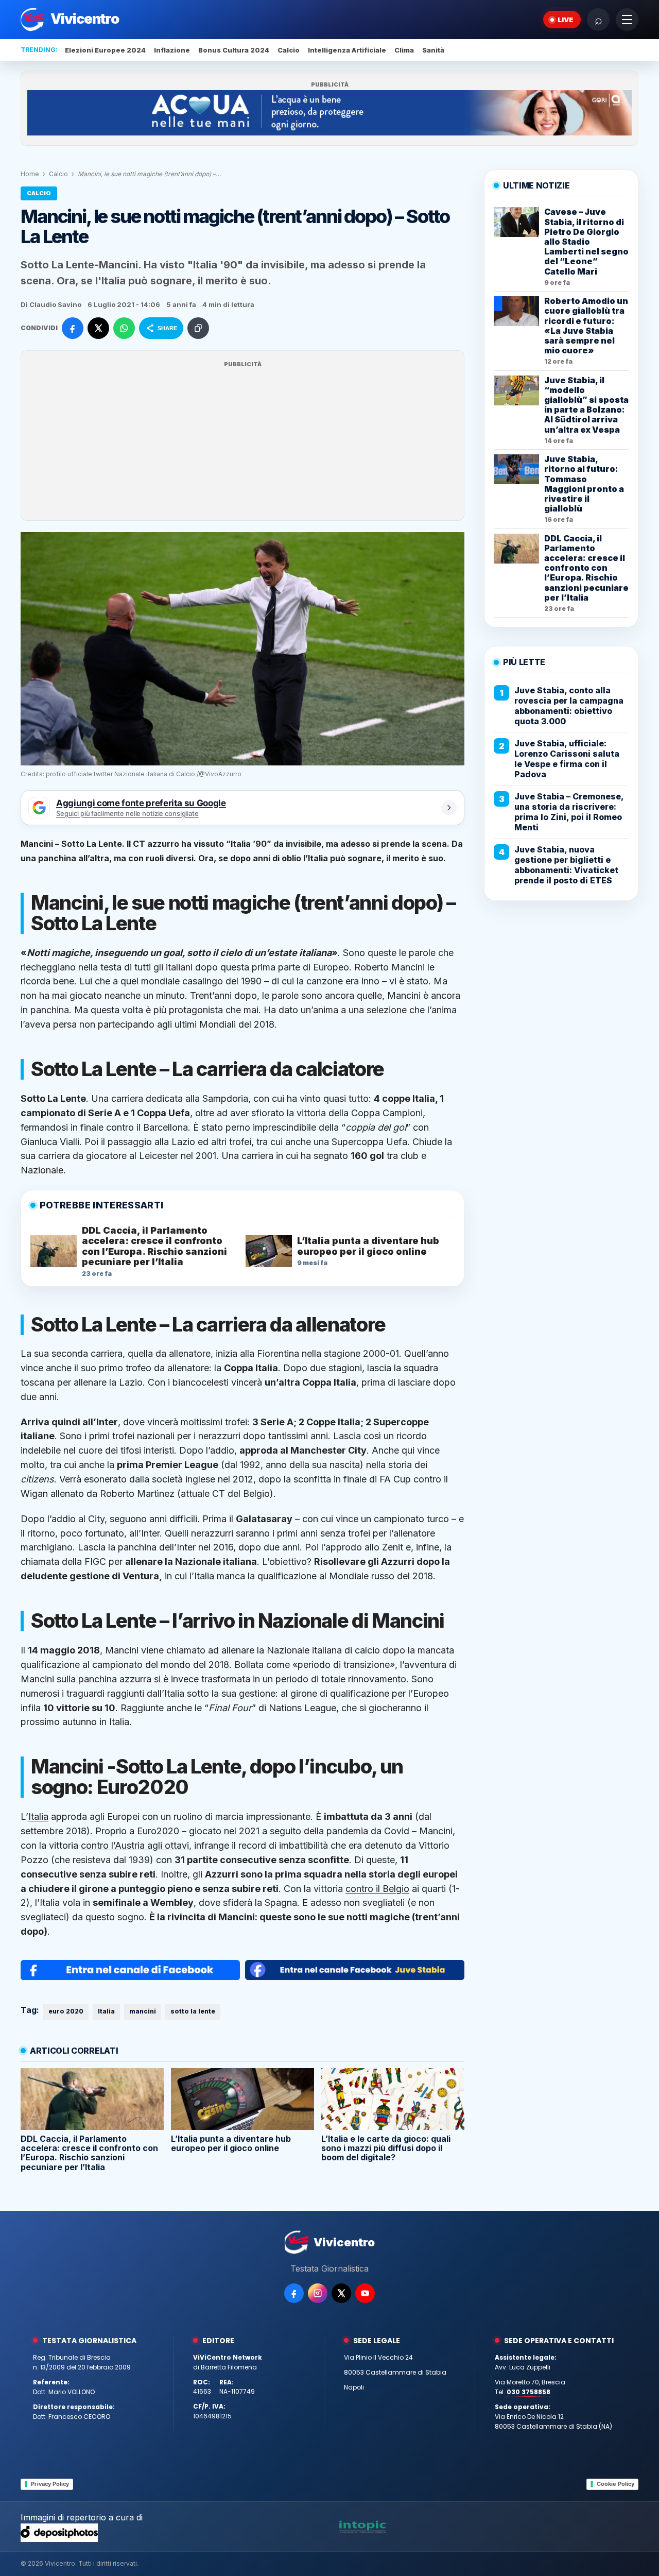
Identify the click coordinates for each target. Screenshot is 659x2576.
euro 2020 (66, 2011)
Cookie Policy (615, 2484)
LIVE (566, 20)
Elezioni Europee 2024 (105, 50)
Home (30, 174)
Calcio (289, 50)
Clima (404, 50)
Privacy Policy (50, 2484)
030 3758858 (528, 2392)
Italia (38, 1816)
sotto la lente (193, 2011)
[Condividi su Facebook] (73, 328)
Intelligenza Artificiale (347, 50)
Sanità (433, 50)
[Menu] (627, 20)
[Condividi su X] (98, 328)
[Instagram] (318, 2293)
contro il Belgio (377, 1889)
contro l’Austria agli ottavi (135, 1845)
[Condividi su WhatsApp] (124, 328)
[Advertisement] (242, 442)
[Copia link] (198, 328)
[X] (341, 2293)
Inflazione (172, 50)
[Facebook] (294, 2293)
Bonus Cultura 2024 (234, 50)
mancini (143, 2011)
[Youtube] (365, 2293)
